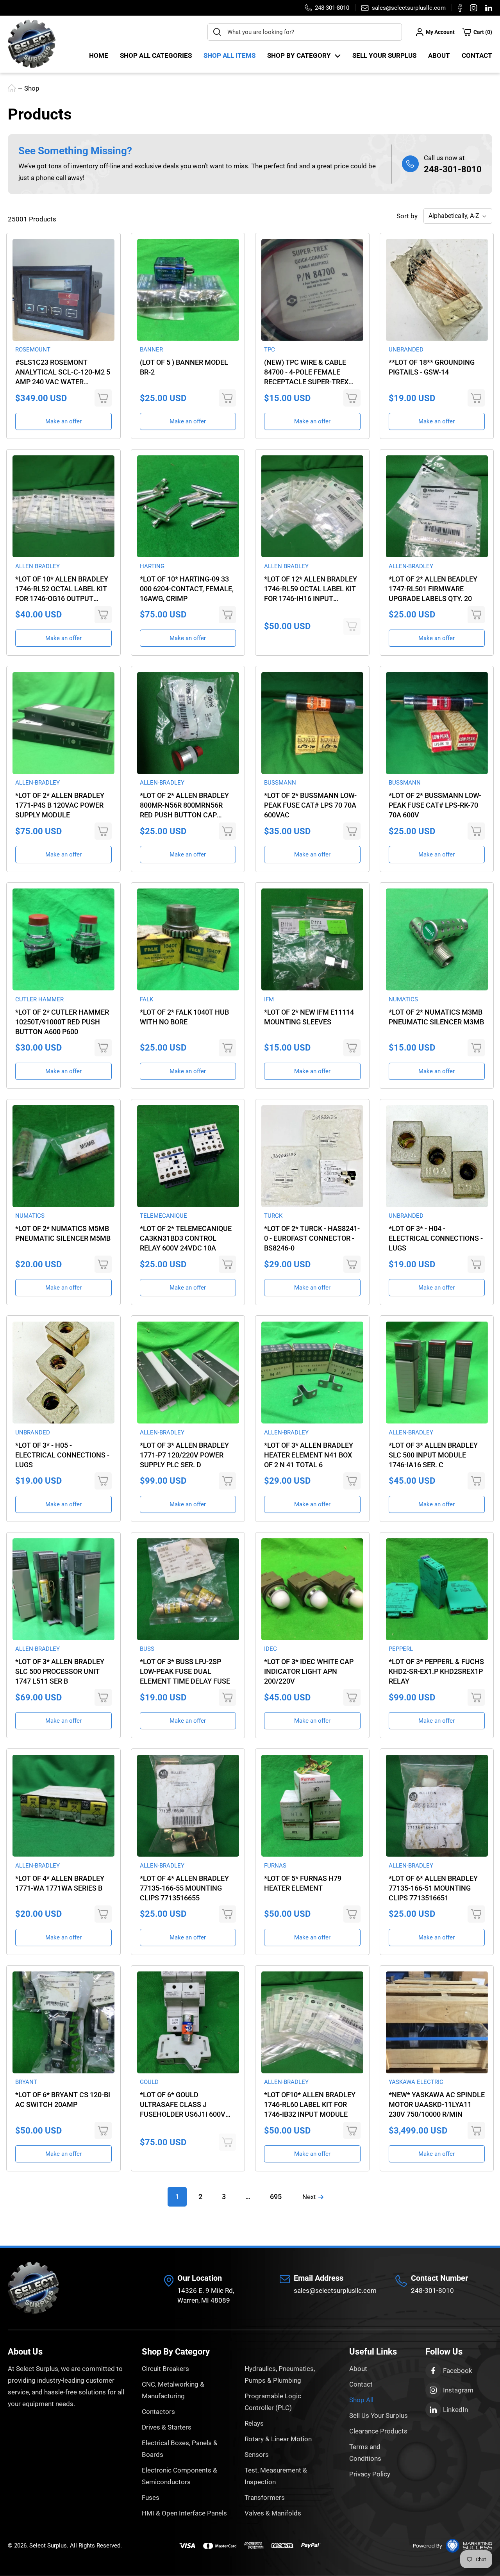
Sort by (407, 216)
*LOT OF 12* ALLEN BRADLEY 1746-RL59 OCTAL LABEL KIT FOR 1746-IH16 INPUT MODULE (311, 589)
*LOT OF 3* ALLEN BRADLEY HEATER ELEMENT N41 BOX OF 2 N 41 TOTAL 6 (309, 1455)
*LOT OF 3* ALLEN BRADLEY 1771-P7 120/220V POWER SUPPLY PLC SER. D (184, 1455)
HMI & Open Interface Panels (184, 2513)
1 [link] (177, 2197)
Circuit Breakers (165, 2369)
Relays (254, 2423)
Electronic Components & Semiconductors (179, 2476)
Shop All (361, 2400)
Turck (273, 1216)
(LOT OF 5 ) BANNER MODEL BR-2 (184, 367)
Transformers (265, 2498)
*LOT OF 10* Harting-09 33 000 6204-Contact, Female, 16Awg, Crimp (187, 589)
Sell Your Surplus (384, 55)
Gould (149, 2082)
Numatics (403, 999)
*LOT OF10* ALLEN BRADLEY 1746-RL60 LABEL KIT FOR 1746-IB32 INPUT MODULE (310, 2104)
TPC (270, 350)
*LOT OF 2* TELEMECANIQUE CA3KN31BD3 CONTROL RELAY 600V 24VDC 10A (186, 1238)
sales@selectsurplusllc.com (335, 2291)
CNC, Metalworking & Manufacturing (173, 2390)
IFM (269, 999)
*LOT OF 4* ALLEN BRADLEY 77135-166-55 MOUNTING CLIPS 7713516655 (184, 1888)
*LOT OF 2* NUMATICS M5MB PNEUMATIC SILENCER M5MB (63, 1233)
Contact (477, 55)
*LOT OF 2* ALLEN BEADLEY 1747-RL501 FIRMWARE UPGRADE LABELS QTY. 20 (433, 589)
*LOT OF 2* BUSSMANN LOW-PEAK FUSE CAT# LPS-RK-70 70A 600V (435, 805)
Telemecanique (163, 1216)
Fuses (151, 2498)
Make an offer (63, 421)
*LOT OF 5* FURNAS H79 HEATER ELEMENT (303, 1883)
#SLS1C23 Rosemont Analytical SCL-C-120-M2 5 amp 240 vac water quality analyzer (63, 372)
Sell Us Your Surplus (379, 2415)
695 (276, 2197)
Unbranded (406, 350)
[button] (477, 32)
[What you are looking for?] (217, 32)
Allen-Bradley (411, 566)
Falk (146, 999)
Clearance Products (378, 2431)
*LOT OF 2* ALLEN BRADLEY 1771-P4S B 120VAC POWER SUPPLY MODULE (60, 805)
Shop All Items (229, 55)
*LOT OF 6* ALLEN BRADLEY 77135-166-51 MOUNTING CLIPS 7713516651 (433, 1888)
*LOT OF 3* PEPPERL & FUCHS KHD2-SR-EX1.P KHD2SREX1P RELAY (436, 1671)
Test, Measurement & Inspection (276, 2476)
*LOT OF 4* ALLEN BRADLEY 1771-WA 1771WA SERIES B (60, 1883)
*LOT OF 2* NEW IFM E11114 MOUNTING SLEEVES (309, 1017)
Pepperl (401, 1649)
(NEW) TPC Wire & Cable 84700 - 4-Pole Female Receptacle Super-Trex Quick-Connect (306, 372)
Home (99, 55)
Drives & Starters (167, 2427)
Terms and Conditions (365, 2453)
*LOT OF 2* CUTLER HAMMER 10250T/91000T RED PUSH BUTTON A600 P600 (62, 1022)
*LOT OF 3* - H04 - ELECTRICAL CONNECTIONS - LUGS (436, 1238)
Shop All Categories (156, 55)
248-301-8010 (453, 169)
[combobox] (305, 32)
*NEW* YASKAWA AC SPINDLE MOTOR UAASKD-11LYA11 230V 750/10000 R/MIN (437, 2104)
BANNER (151, 350)
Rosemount (33, 350)
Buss (147, 1649)
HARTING (152, 566)
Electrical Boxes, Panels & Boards (180, 2449)
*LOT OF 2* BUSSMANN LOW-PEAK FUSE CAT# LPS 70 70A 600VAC (310, 805)
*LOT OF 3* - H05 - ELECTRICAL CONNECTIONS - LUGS (62, 1455)
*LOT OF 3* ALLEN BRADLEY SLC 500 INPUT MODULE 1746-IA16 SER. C (433, 1455)
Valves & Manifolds (273, 2513)
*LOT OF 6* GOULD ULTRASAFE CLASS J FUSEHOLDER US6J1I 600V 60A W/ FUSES (183, 2105)
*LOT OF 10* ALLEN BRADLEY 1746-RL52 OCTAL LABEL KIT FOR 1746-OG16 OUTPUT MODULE (62, 589)
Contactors (158, 2412)
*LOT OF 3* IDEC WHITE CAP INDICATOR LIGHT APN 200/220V (309, 1671)
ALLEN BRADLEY (37, 566)
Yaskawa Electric (416, 2082)
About (439, 55)
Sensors (257, 2455)
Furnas (275, 1866)
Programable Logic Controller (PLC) (273, 2402)
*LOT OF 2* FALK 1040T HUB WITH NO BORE (184, 1017)
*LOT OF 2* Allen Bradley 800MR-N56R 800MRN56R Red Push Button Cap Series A (184, 805)
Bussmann (280, 783)
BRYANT (26, 2082)
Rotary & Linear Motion (278, 2439)
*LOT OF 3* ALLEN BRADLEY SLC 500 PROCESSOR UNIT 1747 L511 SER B (60, 1671)
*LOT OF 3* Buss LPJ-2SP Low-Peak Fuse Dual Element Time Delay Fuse (185, 1671)
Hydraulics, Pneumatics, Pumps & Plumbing (280, 2374)
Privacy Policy (370, 2474)
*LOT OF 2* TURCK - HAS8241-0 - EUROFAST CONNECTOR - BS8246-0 (312, 1238)
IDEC (271, 1649)
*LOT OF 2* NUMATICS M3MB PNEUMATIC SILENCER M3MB (436, 1017)
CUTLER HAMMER (39, 999)
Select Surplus (48, 2546)
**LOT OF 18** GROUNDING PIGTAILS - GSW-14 (432, 367)
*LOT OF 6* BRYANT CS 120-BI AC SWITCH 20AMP (63, 2100)
